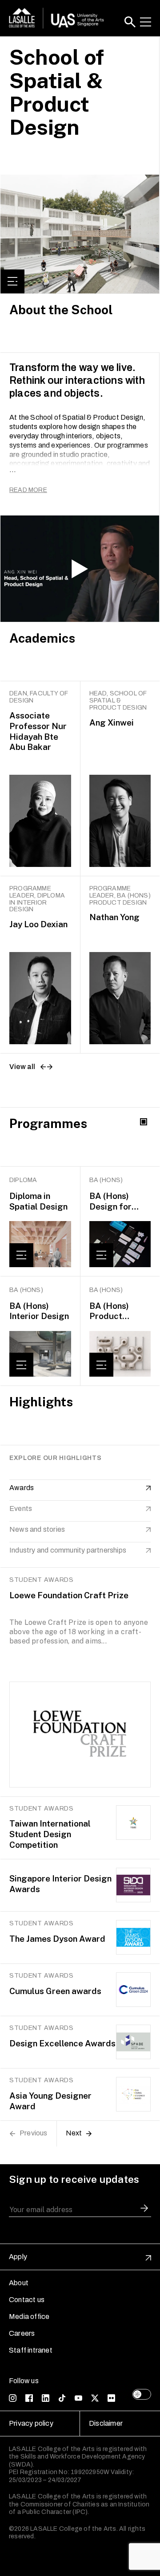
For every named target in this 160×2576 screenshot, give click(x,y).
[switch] (142, 2394)
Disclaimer (106, 2423)
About (19, 2283)
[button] (130, 22)
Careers (22, 2333)
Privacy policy (31, 2423)
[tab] (80, 1137)
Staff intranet (31, 2350)
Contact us (27, 2300)
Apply (18, 2257)
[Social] (13, 2398)
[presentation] (80, 1137)
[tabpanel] (80, 1276)
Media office (29, 2316)
